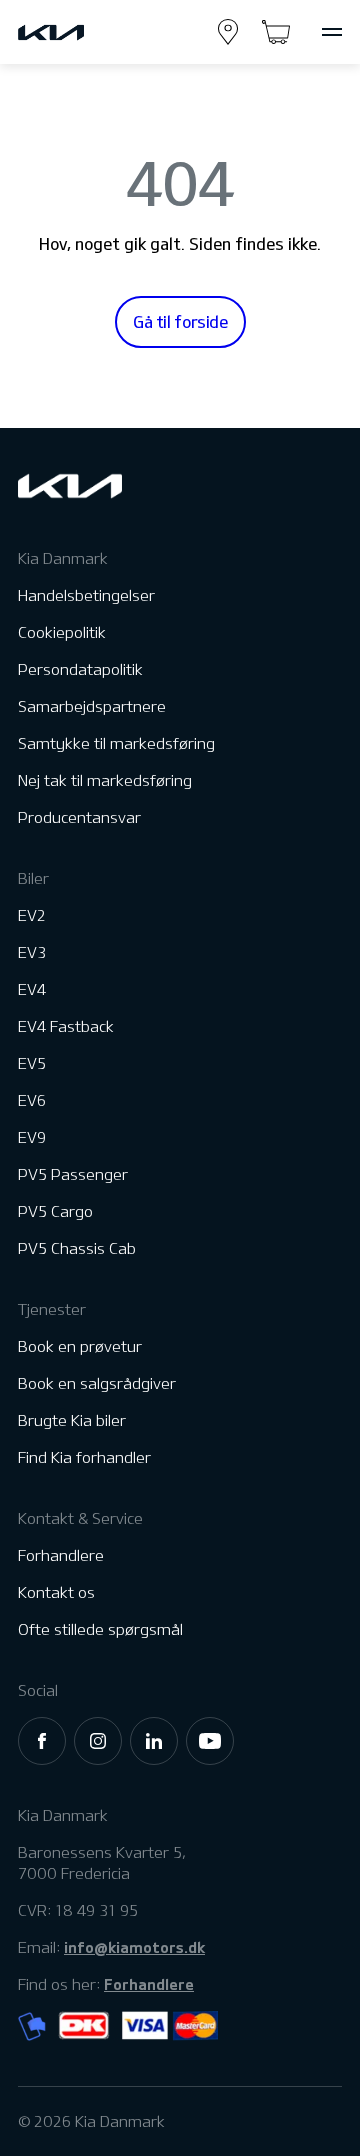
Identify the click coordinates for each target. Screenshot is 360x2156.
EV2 (32, 915)
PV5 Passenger (73, 1174)
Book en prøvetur (80, 1346)
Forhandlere (61, 1555)
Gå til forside (180, 322)
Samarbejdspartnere (92, 706)
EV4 (32, 989)
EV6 (32, 1100)
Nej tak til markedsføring (105, 780)
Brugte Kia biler (72, 1420)
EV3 (32, 952)
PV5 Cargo (55, 1211)
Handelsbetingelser (86, 595)
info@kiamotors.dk (134, 1947)
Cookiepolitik (62, 632)
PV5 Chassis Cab (77, 1248)
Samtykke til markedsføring (116, 743)
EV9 (32, 1137)
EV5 (32, 1063)
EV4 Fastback (66, 1026)
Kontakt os (56, 1592)
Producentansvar (79, 817)
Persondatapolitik (80, 669)
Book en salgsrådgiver (97, 1383)
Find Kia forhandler (84, 1457)
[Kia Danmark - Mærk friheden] (78, 32)
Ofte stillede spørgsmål (100, 1629)
